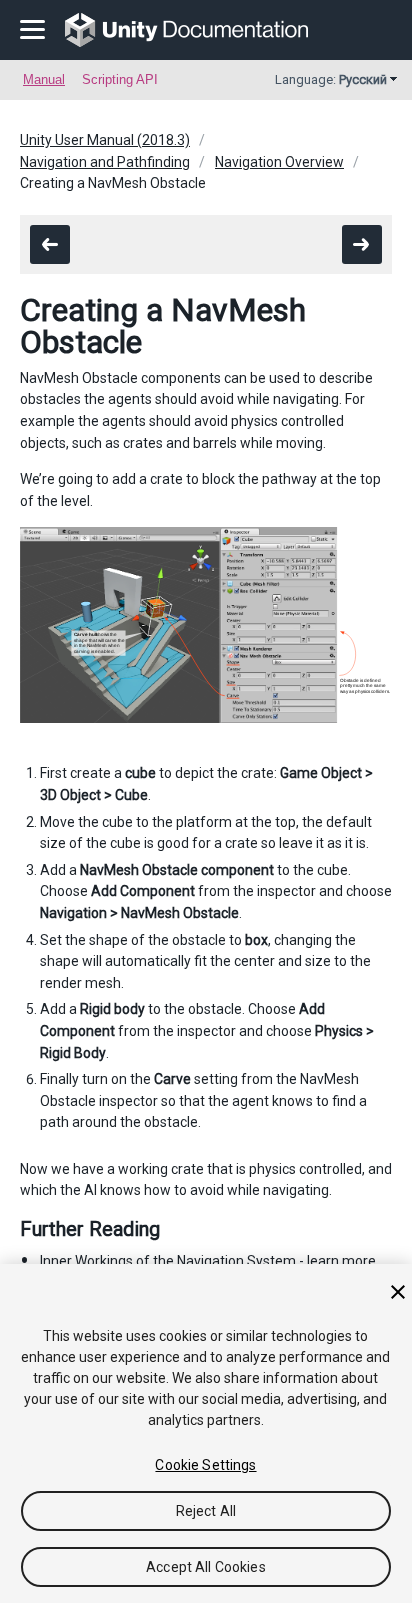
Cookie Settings (205, 1465)
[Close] (398, 1292)
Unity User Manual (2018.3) (105, 140)
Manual (44, 79)
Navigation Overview (279, 162)
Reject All (206, 1511)
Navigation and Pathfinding (105, 162)
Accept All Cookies (206, 1567)
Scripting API (120, 79)
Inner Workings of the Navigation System (168, 1261)
